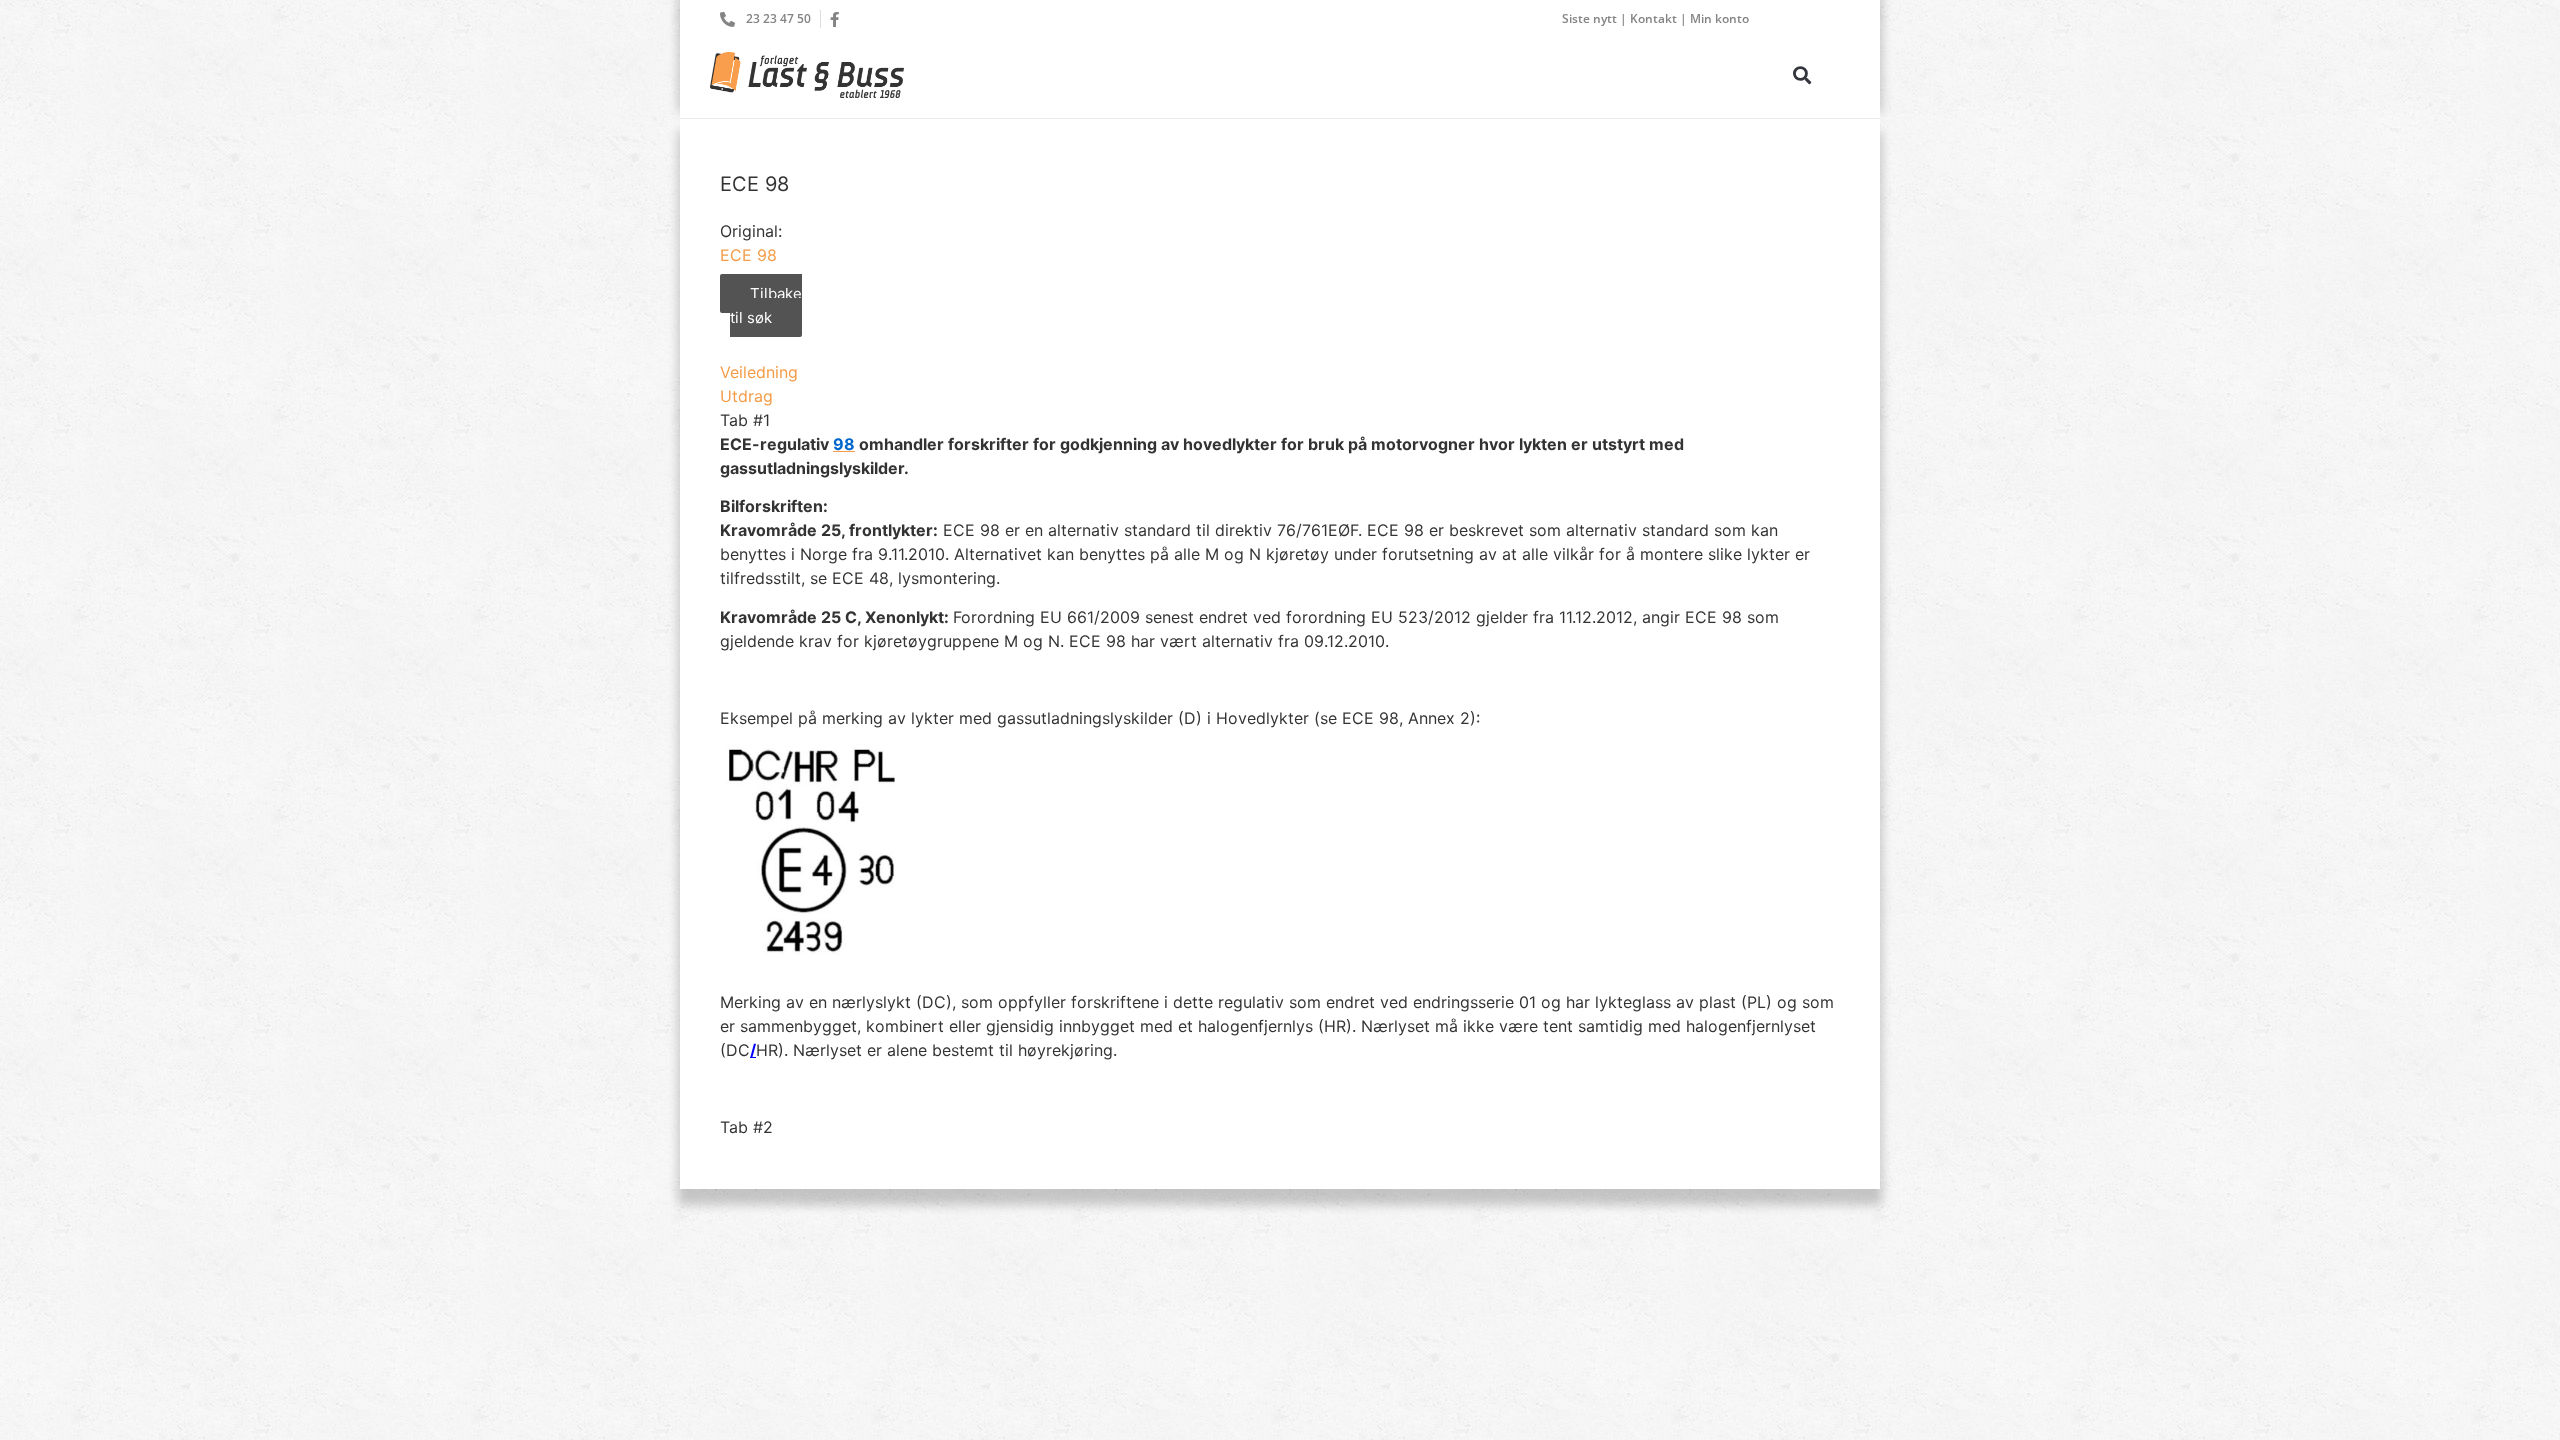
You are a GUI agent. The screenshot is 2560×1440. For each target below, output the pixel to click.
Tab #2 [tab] (746, 1127)
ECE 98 (748, 255)
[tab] (1280, 372)
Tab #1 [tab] (745, 420)
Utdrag (746, 396)
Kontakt (1653, 18)
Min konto (1719, 18)
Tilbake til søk (766, 306)
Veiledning (759, 372)
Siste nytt (1589, 18)
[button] (1801, 74)
